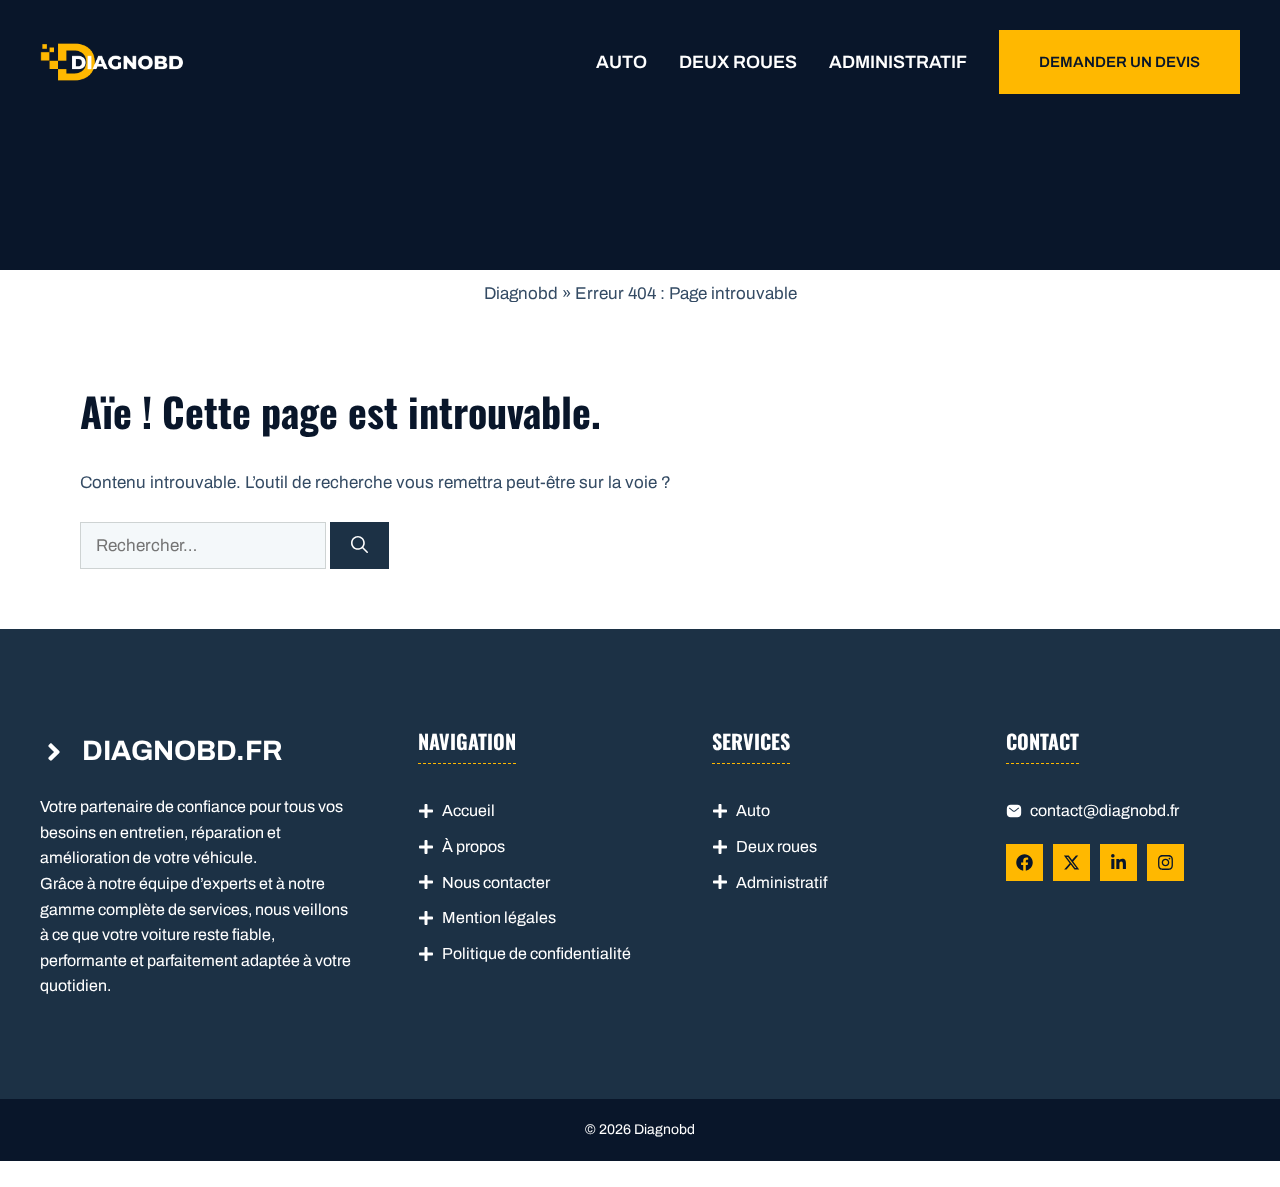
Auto (621, 62)
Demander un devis (1119, 62)
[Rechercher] (359, 546)
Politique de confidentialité (536, 953)
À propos (473, 846)
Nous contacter (496, 882)
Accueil (468, 810)
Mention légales (499, 917)
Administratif (898, 62)
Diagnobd (521, 293)
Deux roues (738, 62)
